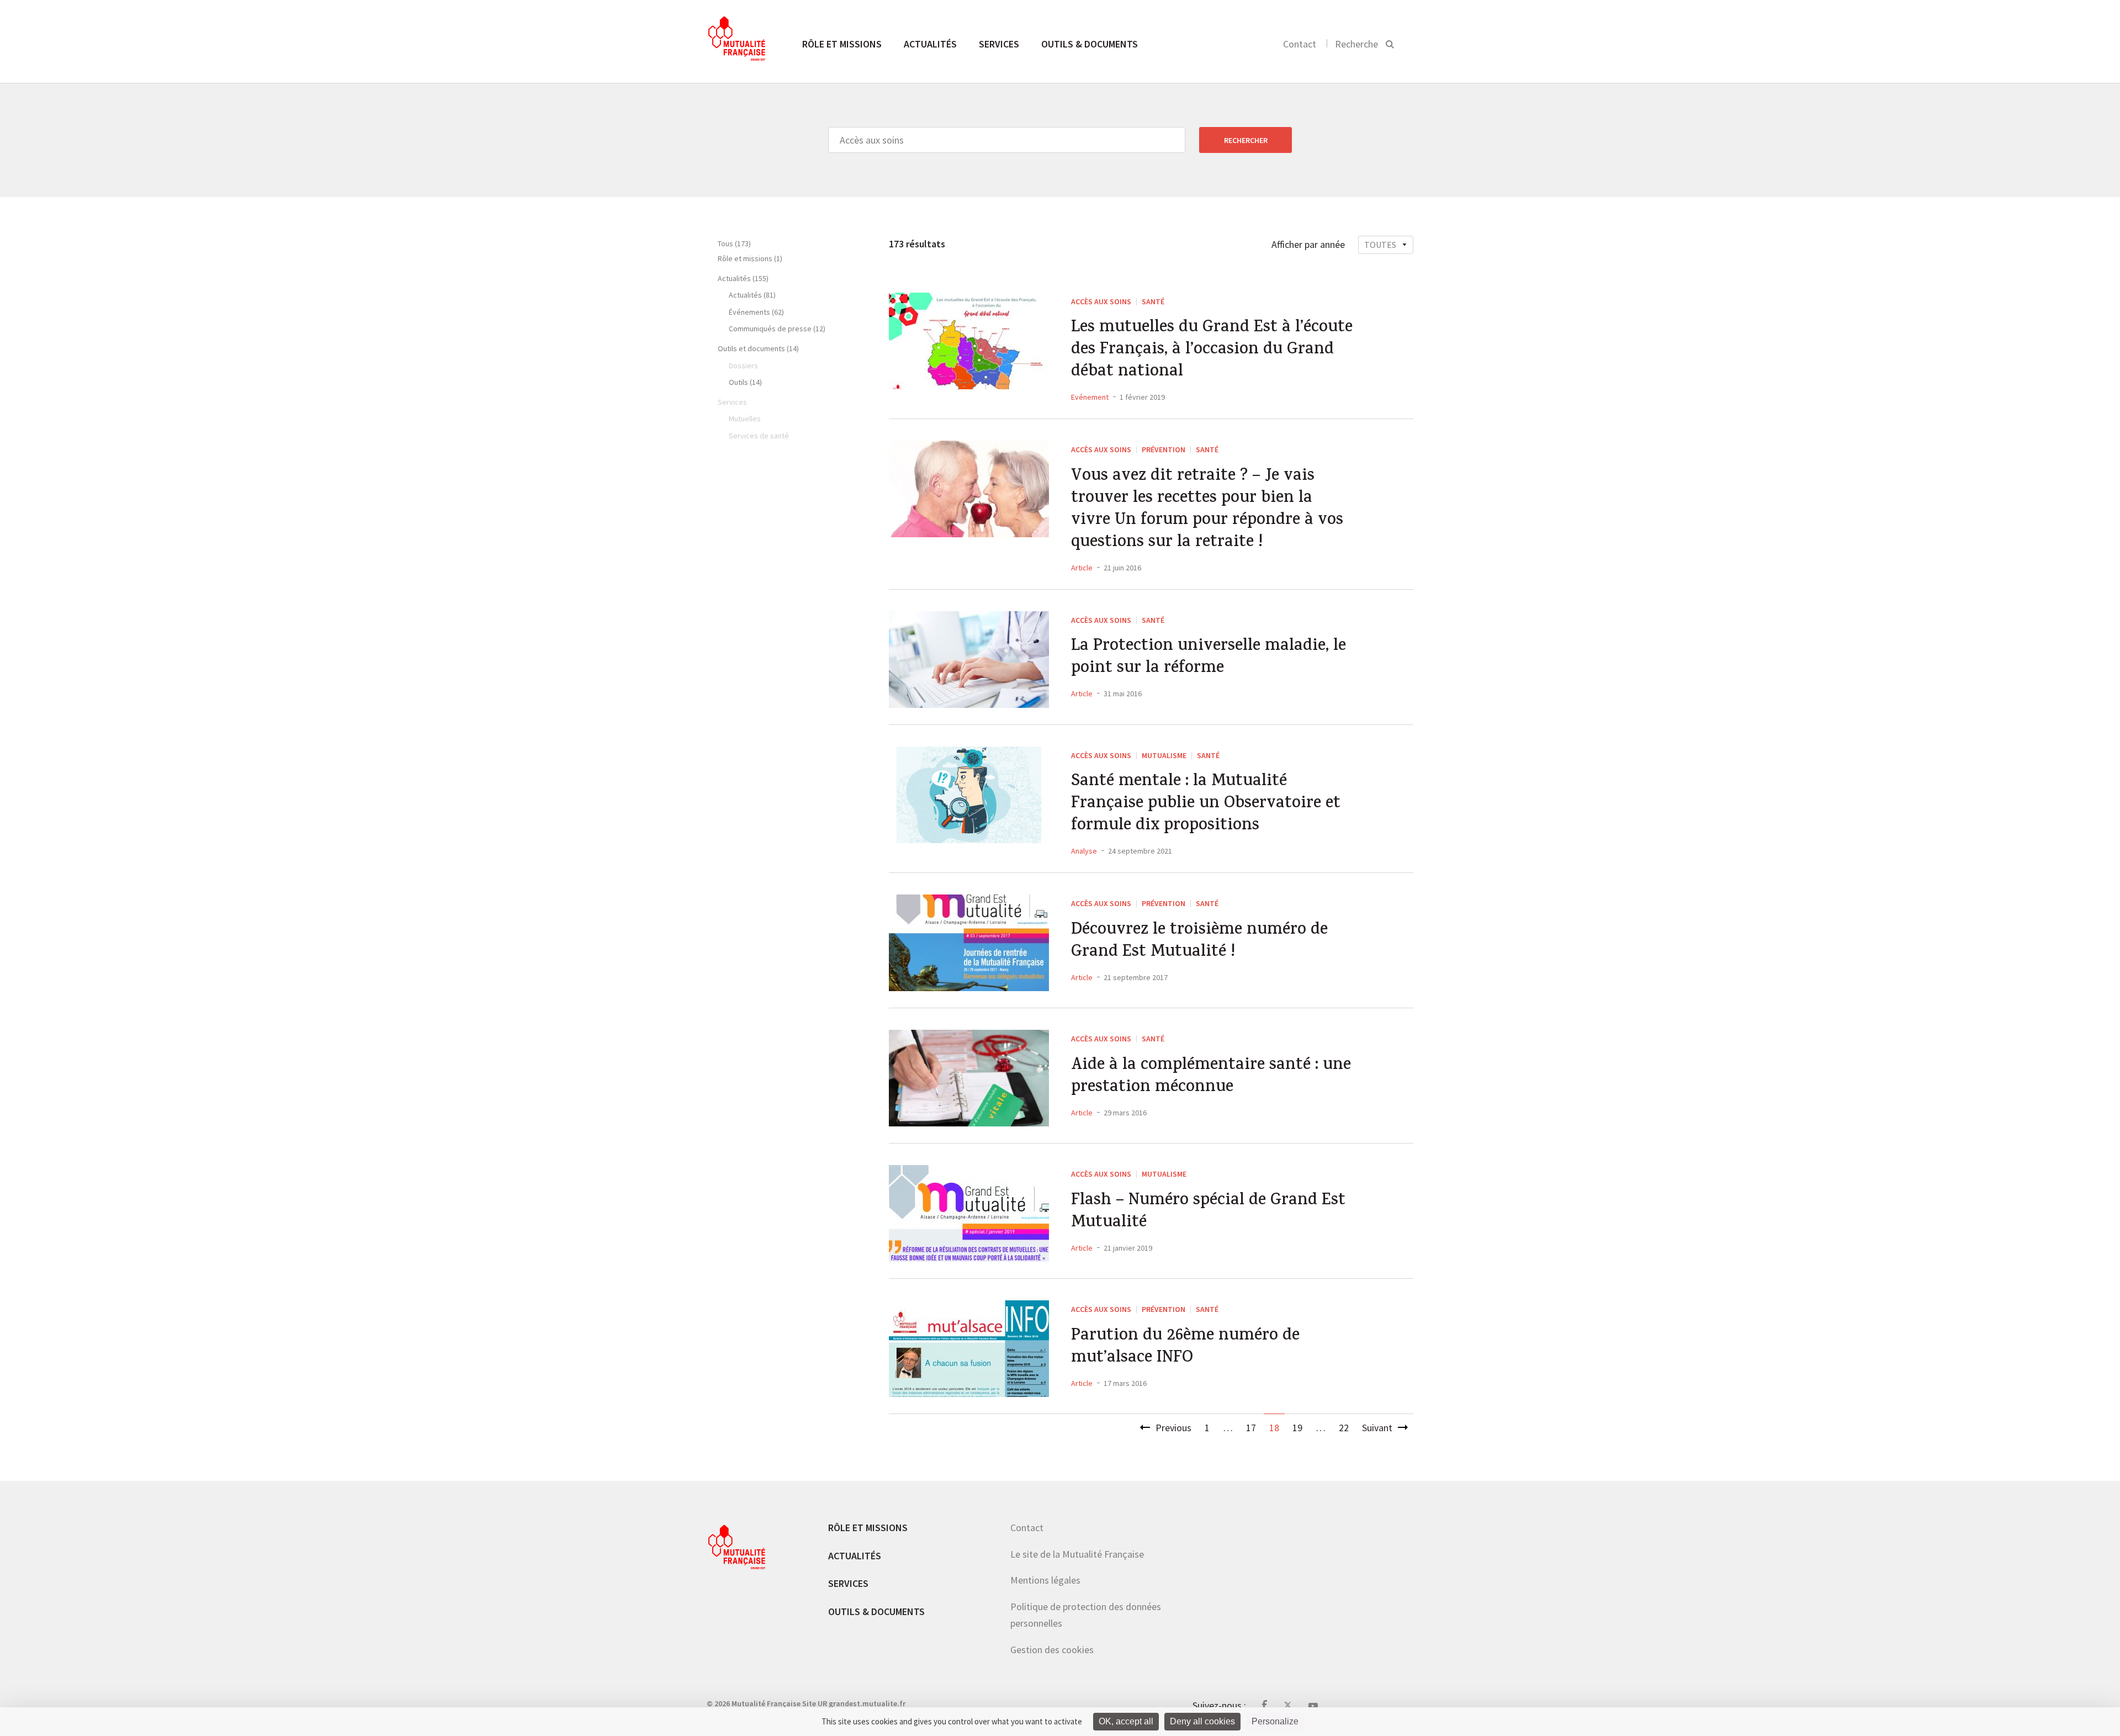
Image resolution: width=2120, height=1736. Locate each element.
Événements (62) (756, 312)
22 (1344, 1428)
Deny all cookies (1202, 1721)
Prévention (1164, 449)
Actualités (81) (752, 295)
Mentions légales (1045, 1580)
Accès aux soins (1101, 301)
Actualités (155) (743, 278)
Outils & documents (1090, 44)
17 (1251, 1428)
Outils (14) (745, 382)
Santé (1153, 301)
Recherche (1356, 44)
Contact (1300, 44)
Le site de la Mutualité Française (1077, 1554)
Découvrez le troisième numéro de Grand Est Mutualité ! (1199, 942)
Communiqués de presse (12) (777, 329)
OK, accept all (1126, 1721)
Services (999, 44)
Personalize (1275, 1721)
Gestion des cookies (1052, 1650)
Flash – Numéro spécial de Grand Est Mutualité (1208, 1213)
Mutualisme (1164, 755)
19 (1297, 1428)
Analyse (1084, 851)
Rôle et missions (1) (750, 258)
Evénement (1090, 397)
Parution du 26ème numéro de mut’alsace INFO (1185, 1348)
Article (1082, 568)
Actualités (930, 44)
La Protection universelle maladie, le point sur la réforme (1209, 658)
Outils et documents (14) (758, 348)
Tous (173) (734, 244)
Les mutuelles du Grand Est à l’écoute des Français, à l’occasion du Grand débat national (1212, 351)
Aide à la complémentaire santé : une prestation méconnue (1211, 1077)
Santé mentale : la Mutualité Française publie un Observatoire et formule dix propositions (1206, 805)
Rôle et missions (842, 44)
